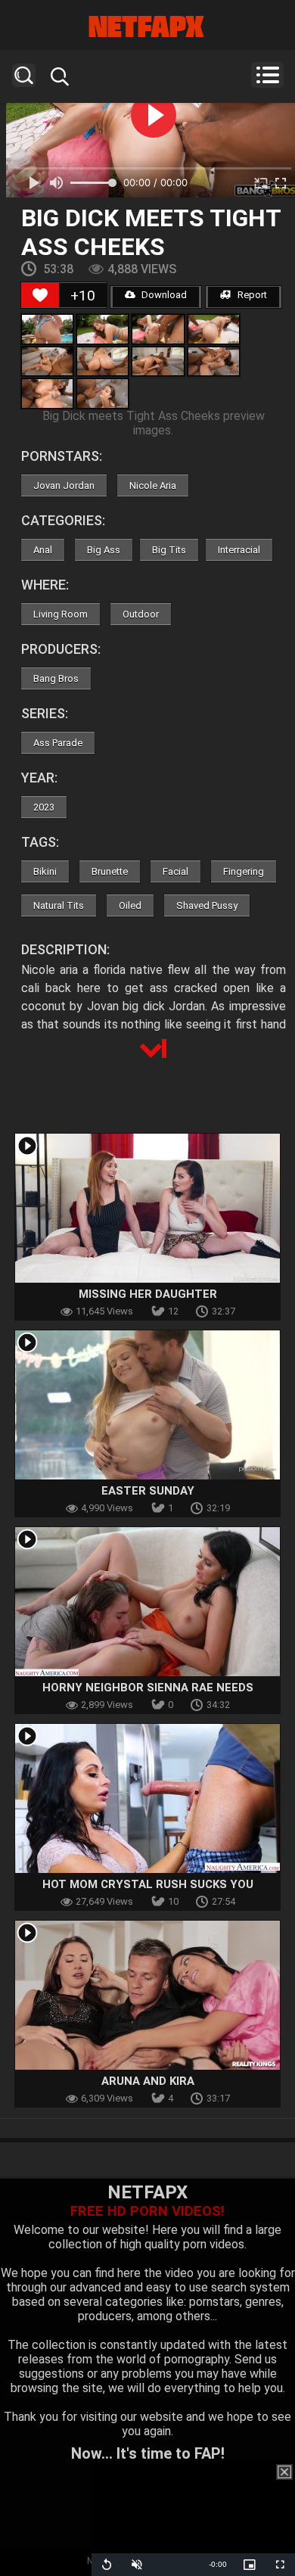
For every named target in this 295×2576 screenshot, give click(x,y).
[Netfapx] (147, 26)
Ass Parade (58, 743)
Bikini (45, 871)
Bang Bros (56, 678)
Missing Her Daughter (148, 1294)
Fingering (244, 871)
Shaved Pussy (207, 905)
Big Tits (169, 550)
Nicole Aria (153, 485)
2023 (44, 807)
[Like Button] (40, 295)
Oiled (130, 905)
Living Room (61, 614)
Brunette (110, 871)
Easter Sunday (148, 1491)
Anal (43, 550)
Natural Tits (59, 905)
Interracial (239, 550)
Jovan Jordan (64, 485)
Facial (175, 871)
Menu (267, 75)
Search (24, 75)
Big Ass (104, 550)
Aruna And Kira (148, 2081)
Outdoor (141, 614)
